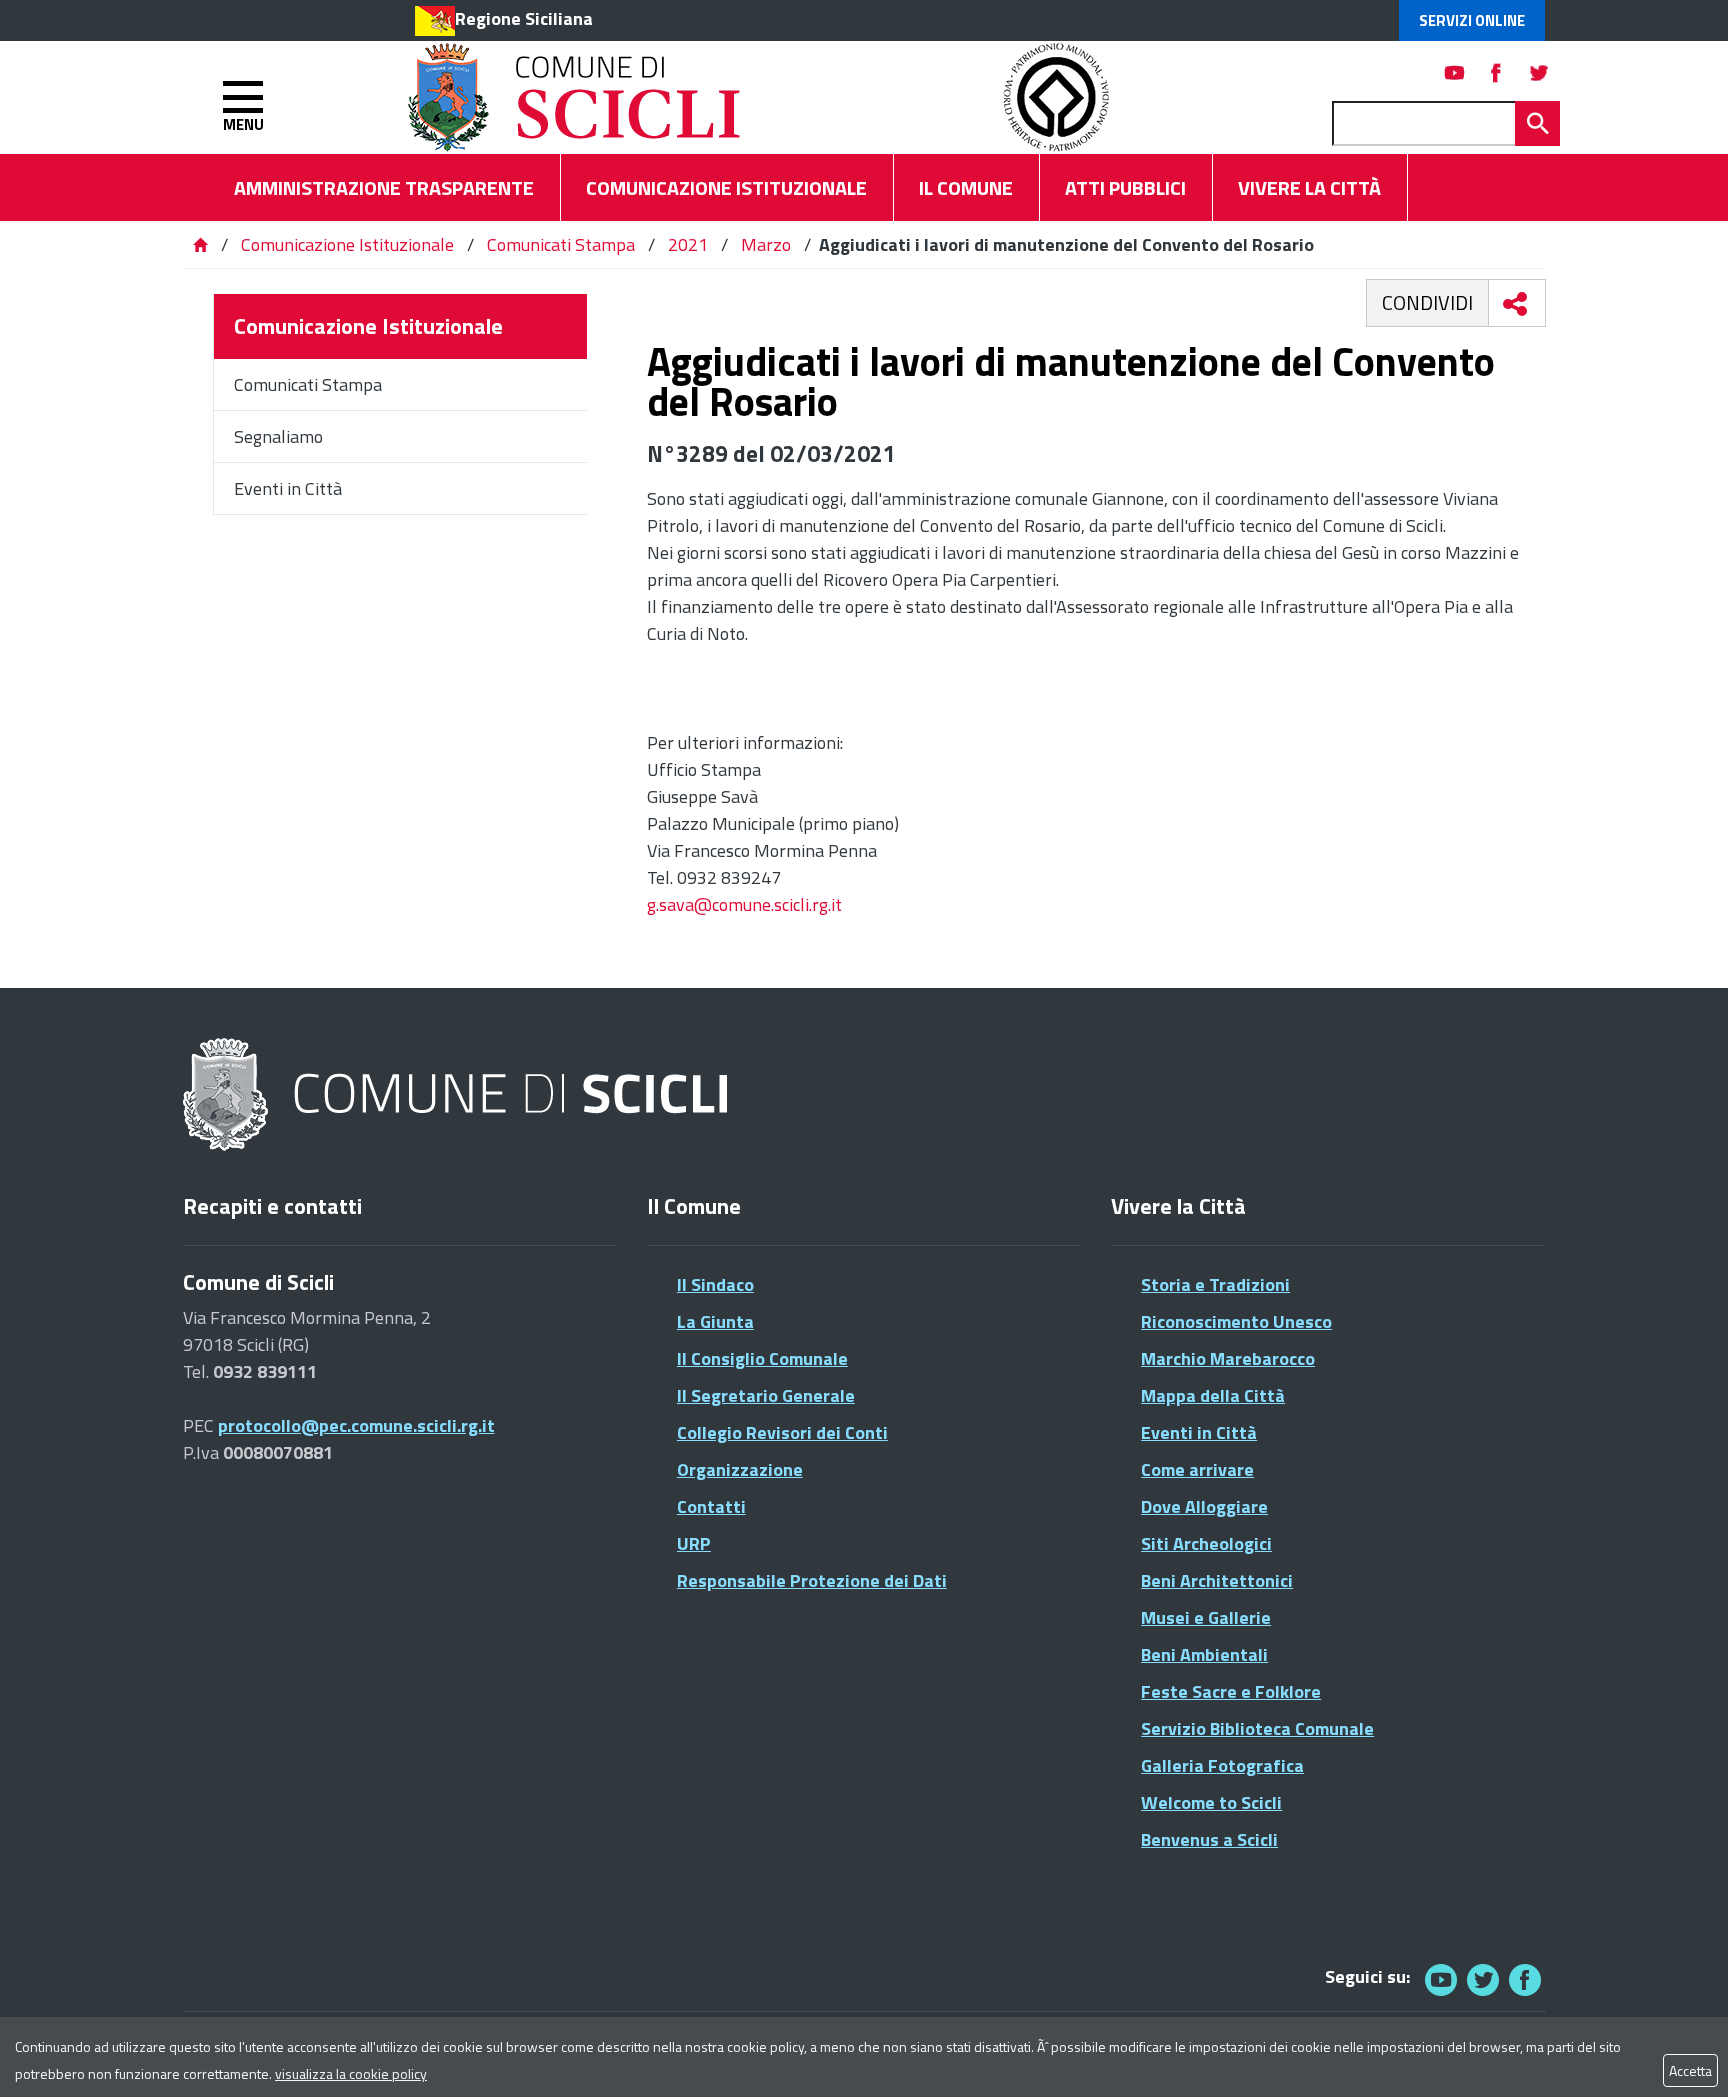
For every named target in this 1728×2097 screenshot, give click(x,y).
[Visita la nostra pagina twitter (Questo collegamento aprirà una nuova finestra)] (1539, 72)
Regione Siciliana (524, 18)
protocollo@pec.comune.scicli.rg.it (356, 1425)
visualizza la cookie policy (351, 2073)
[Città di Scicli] (458, 1095)
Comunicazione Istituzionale (347, 244)
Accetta (1690, 2070)
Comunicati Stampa (561, 244)
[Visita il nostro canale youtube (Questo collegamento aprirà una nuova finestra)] (1455, 72)
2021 (688, 244)
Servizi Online (1472, 20)
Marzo (766, 244)
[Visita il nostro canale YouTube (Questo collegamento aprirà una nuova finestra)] (1483, 1979)
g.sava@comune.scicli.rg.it (744, 904)
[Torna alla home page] (200, 244)
